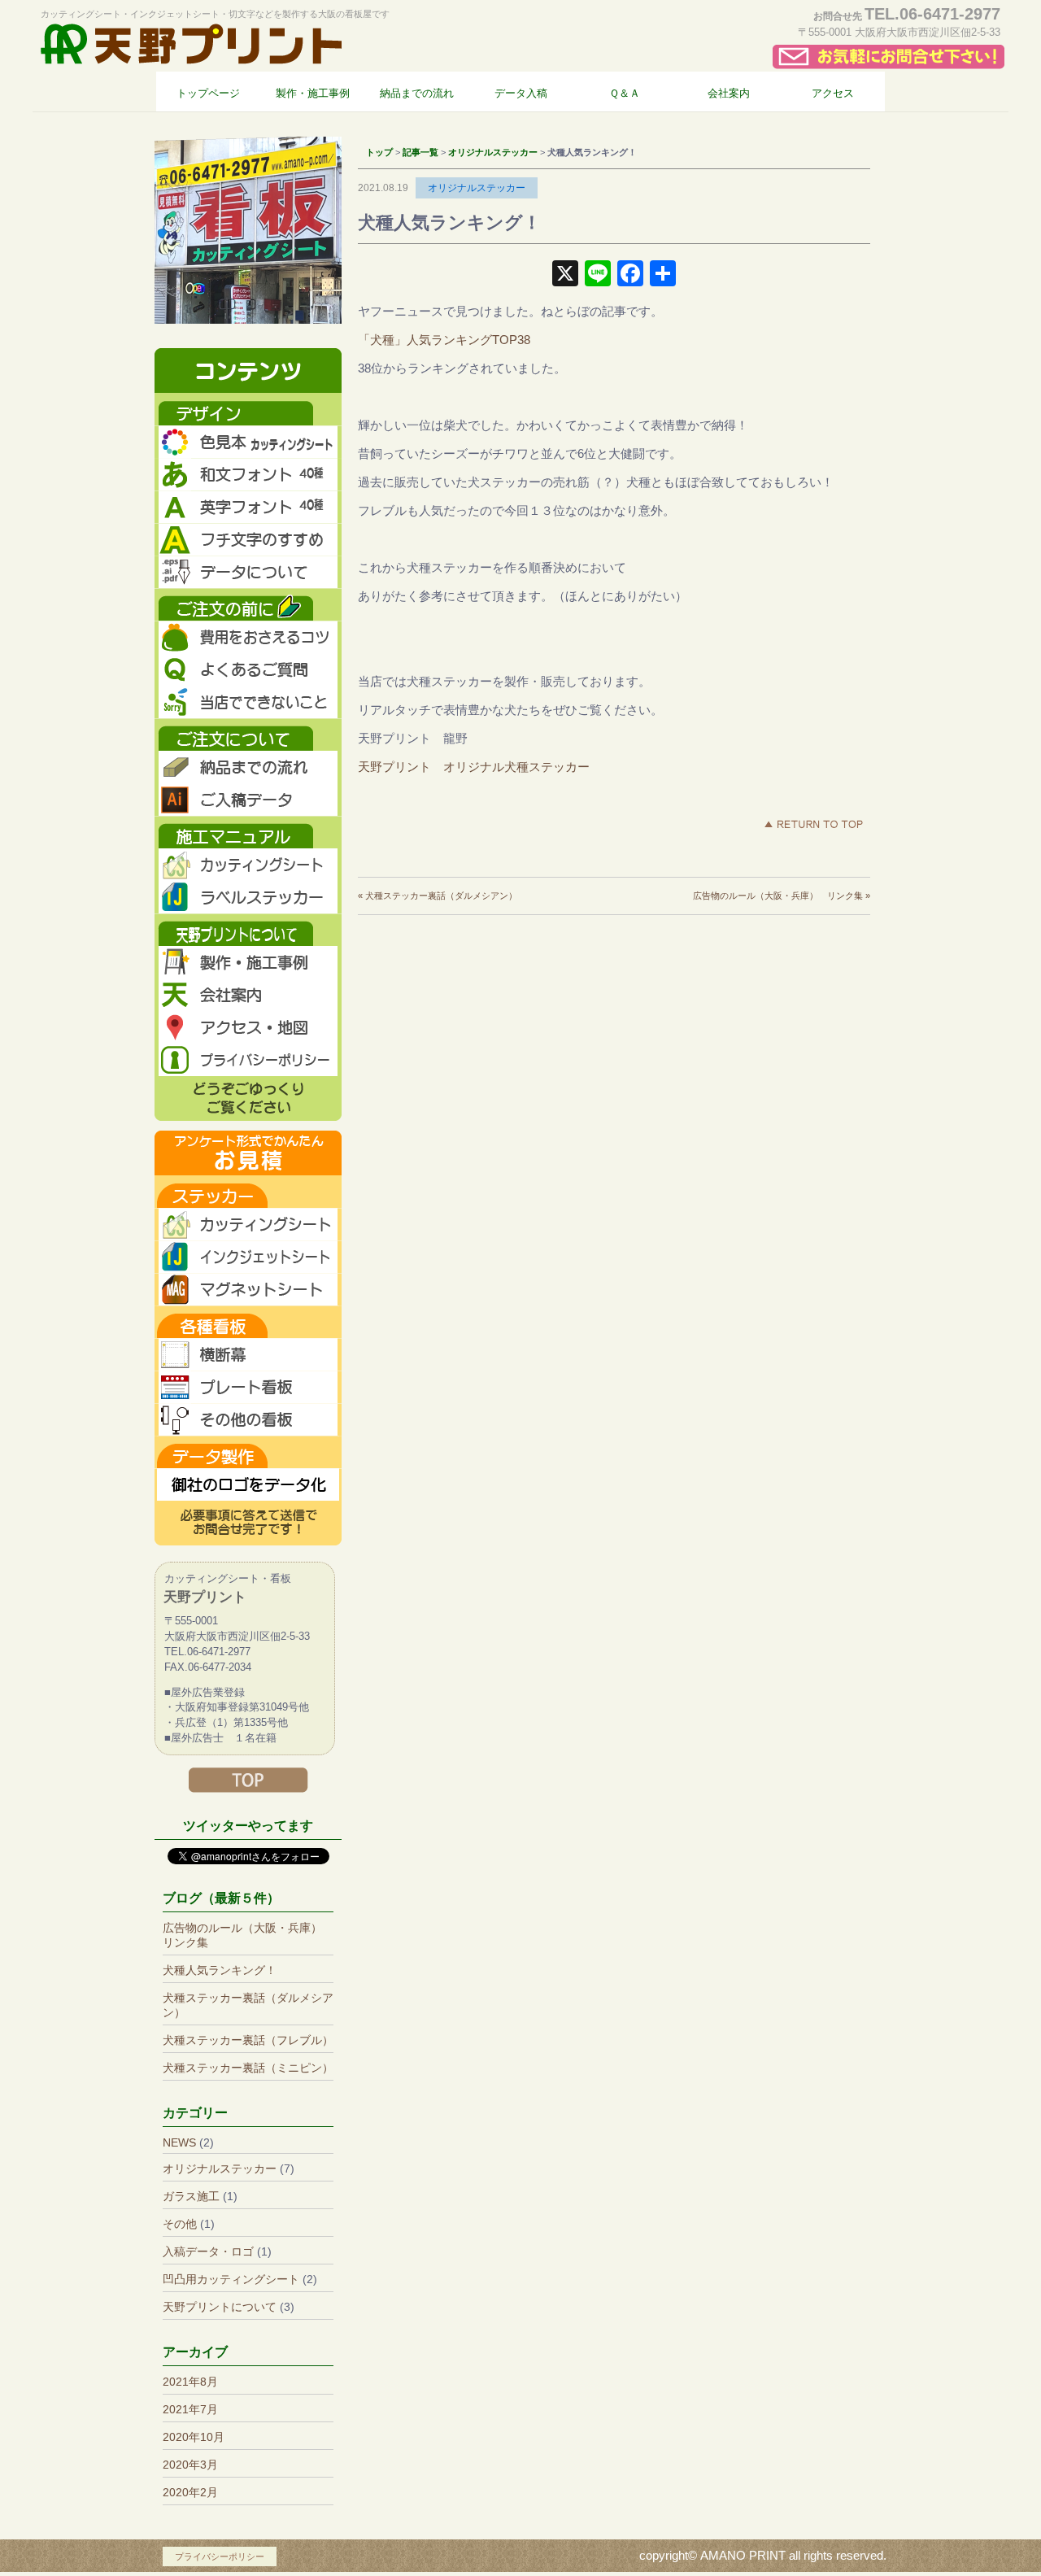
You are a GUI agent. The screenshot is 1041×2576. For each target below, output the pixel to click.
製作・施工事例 (248, 962)
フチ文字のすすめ (248, 539)
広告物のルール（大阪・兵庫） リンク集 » (782, 896)
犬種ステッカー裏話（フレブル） (248, 2040)
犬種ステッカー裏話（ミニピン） (248, 2068)
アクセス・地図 (248, 1027)
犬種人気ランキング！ (220, 1970)
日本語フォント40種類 (248, 474)
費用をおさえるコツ (248, 637)
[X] (565, 275)
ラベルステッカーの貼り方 (248, 897)
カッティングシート (248, 1224)
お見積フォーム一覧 (248, 1153)
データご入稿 (248, 800)
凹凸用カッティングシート (231, 2279)
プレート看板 (248, 1387)
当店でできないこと (248, 702)
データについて (248, 572)
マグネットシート (248, 1289)
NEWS (179, 2142)
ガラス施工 (191, 2196)
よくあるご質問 (248, 669)
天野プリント (191, 44)
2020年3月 (190, 2465)
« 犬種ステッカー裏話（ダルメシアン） (438, 896)
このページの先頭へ (813, 824)
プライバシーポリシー (248, 1060)
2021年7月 (190, 2409)
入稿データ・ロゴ (208, 2251)
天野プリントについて (220, 2307)
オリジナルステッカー (477, 188)
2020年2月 (190, 2492)
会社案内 (248, 995)
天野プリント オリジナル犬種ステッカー (474, 767)
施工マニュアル (248, 832)
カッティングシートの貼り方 (248, 865)
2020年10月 (194, 2437)
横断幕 (248, 1354)
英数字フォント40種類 (248, 507)
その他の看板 (248, 1419)
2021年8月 (190, 2382)
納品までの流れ (248, 767)
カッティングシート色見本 (248, 442)
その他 (180, 2224)
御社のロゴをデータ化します (248, 1484)
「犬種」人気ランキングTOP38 (444, 340)
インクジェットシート (248, 1257)
